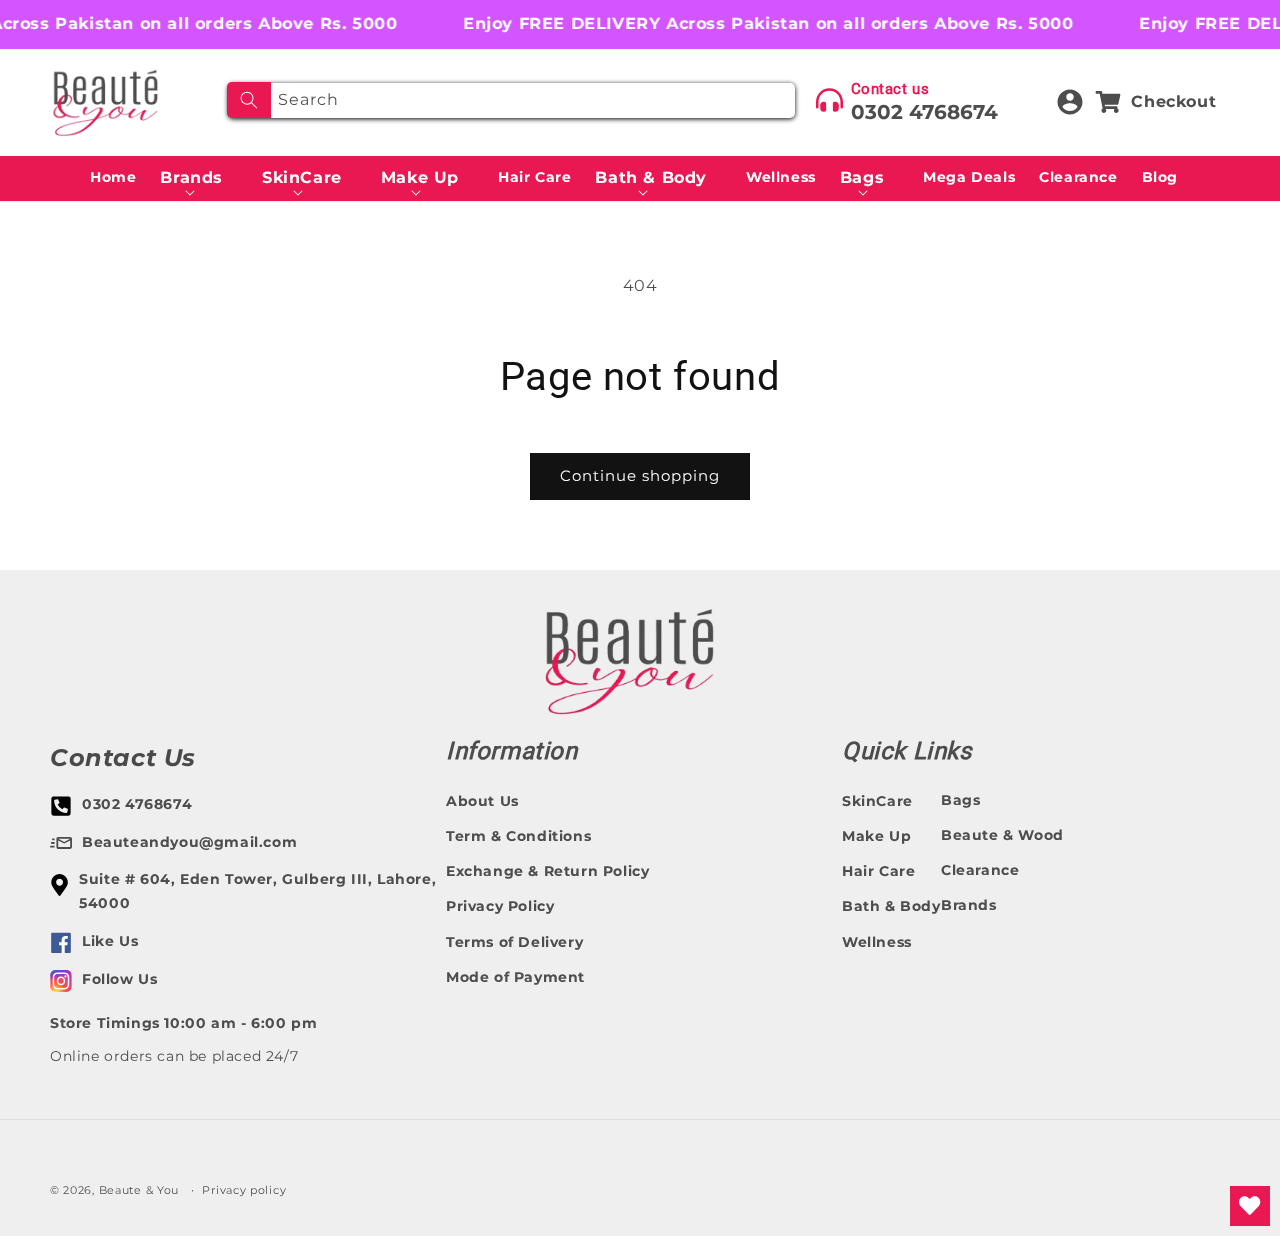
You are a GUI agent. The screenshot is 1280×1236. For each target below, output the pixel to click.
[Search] (249, 100)
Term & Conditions (518, 836)
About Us (482, 801)
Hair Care (878, 871)
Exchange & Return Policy (547, 871)
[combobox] (511, 100)
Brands (969, 905)
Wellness (877, 942)
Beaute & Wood (1002, 835)
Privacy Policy (500, 907)
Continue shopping (640, 475)
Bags (960, 800)
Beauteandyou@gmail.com (189, 842)
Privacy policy (244, 1190)
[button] (199, 178)
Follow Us (119, 979)
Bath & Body (891, 907)
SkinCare (877, 801)
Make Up (876, 836)
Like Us (110, 941)
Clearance (980, 870)
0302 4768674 (924, 112)
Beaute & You (139, 1190)
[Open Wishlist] (1250, 1206)
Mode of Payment (515, 977)
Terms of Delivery (514, 942)
